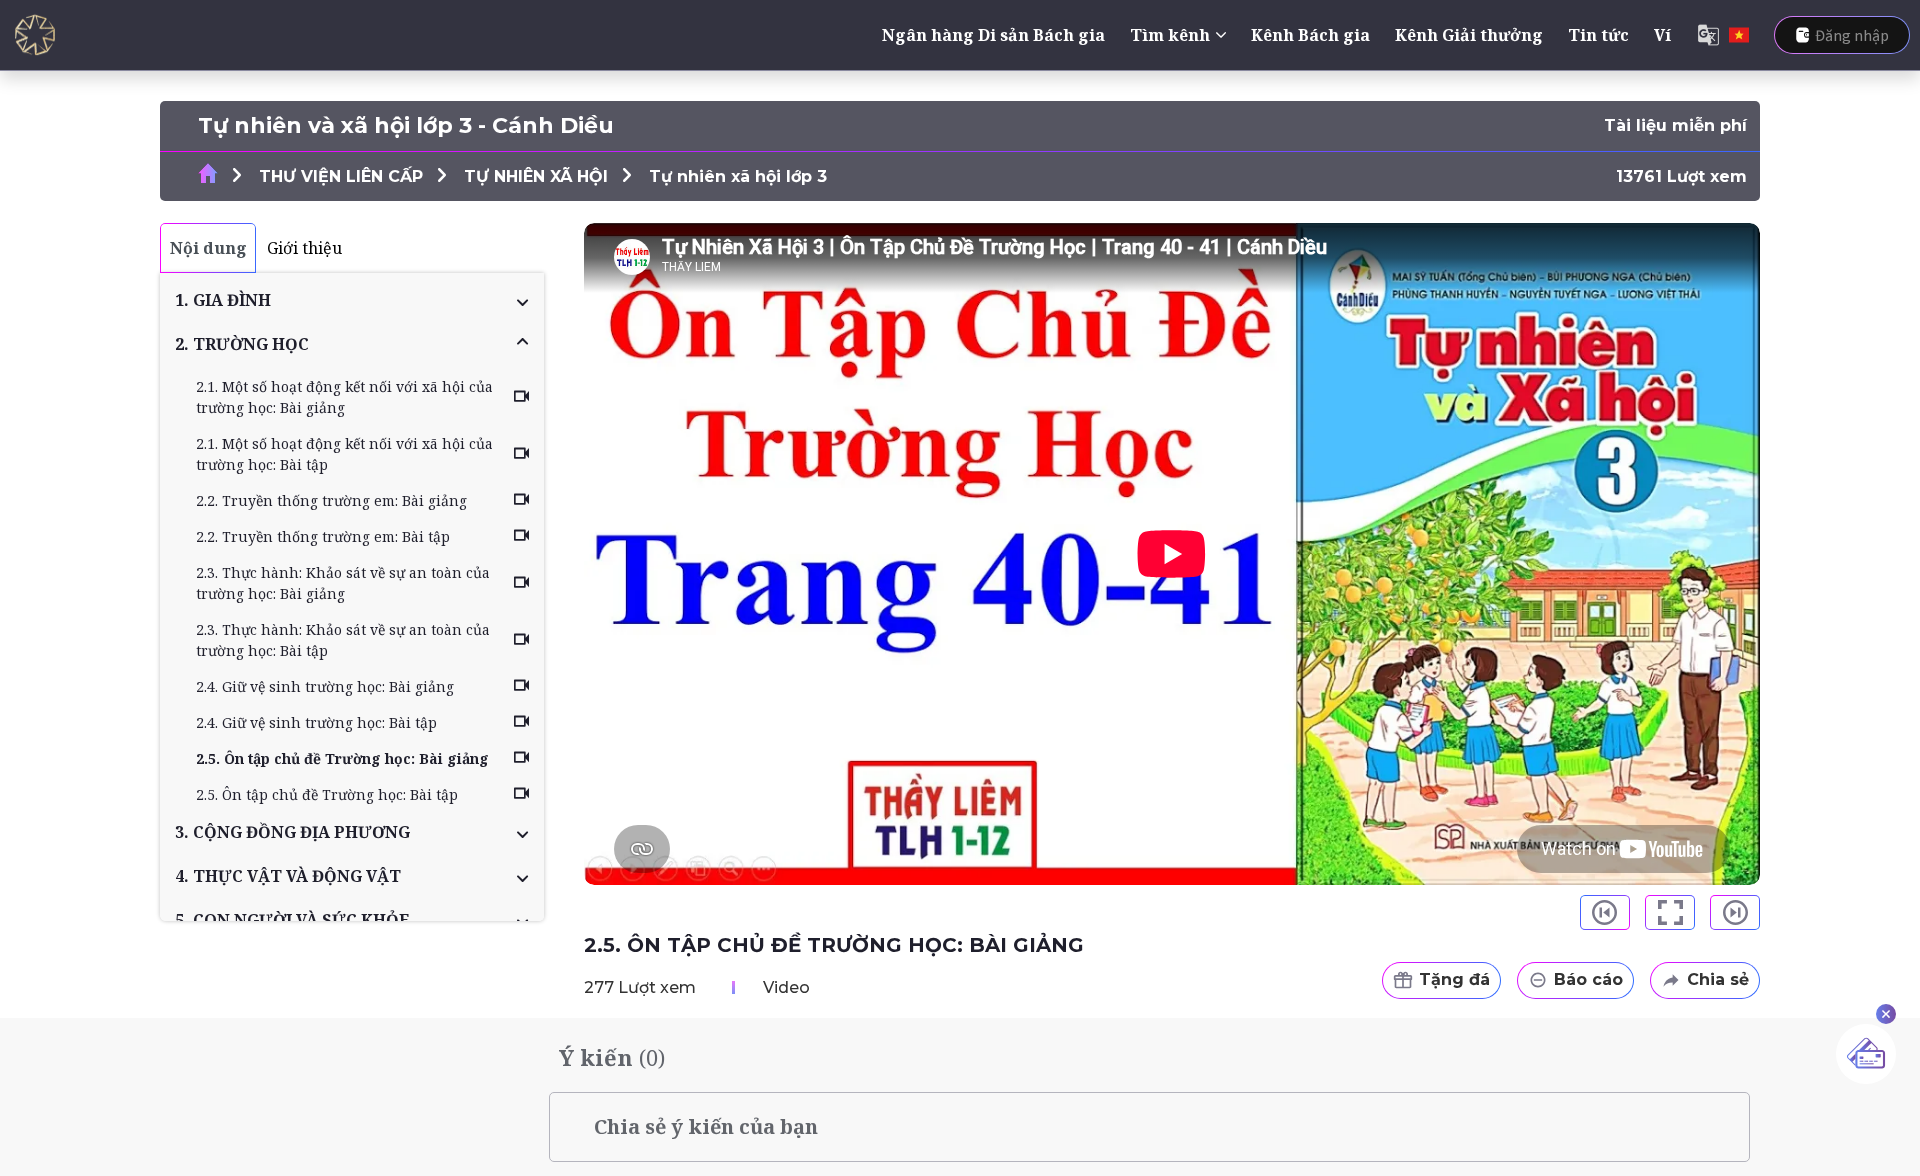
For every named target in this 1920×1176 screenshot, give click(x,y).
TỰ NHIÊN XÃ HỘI (536, 176)
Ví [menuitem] (1662, 35)
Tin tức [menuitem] (1598, 35)
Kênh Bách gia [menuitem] (1310, 35)
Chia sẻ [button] (1718, 979)
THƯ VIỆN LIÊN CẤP (341, 176)
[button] (352, 300)
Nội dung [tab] (208, 248)
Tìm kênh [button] (1170, 35)
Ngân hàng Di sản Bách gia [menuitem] (993, 35)
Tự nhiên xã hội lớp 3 (738, 176)
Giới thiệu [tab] (304, 248)
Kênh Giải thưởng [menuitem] (1469, 35)
